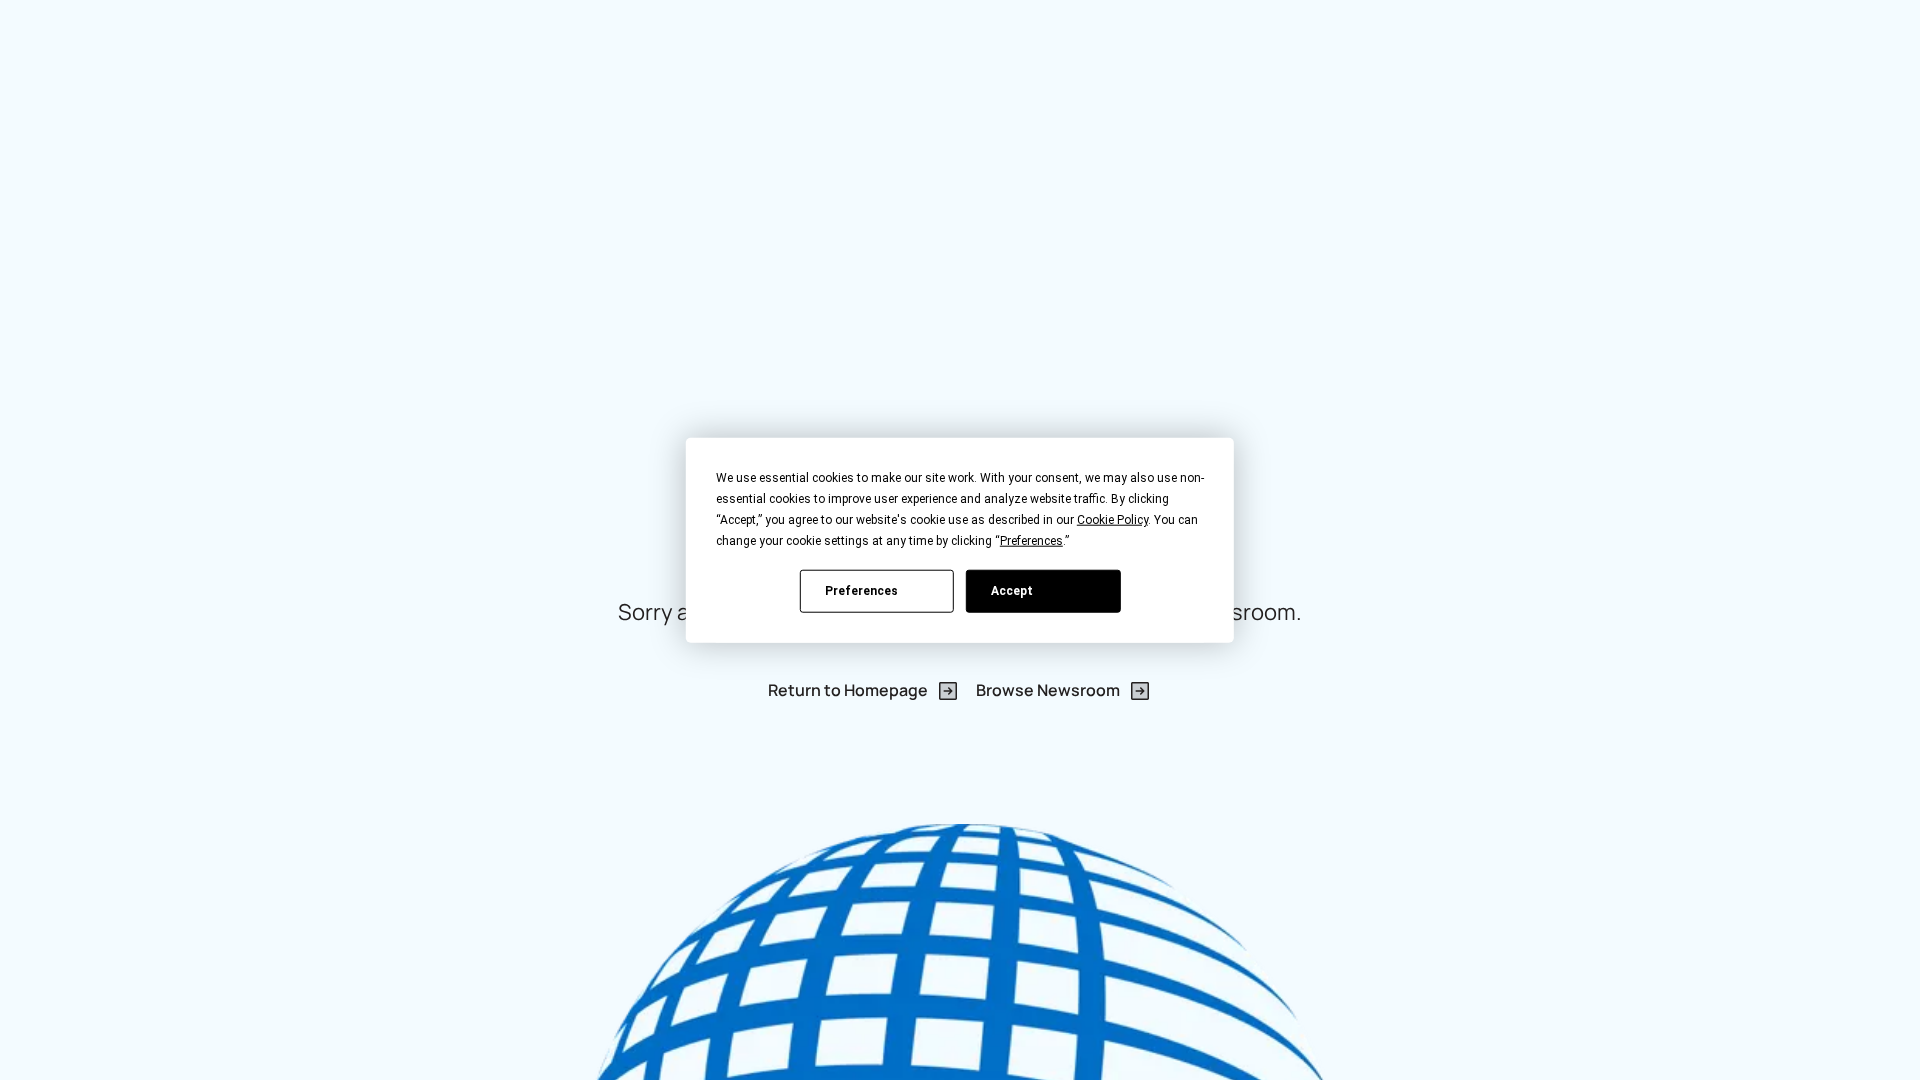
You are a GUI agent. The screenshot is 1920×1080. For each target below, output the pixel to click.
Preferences (861, 590)
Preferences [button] (1031, 541)
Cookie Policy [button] (1112, 520)
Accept (1012, 590)
